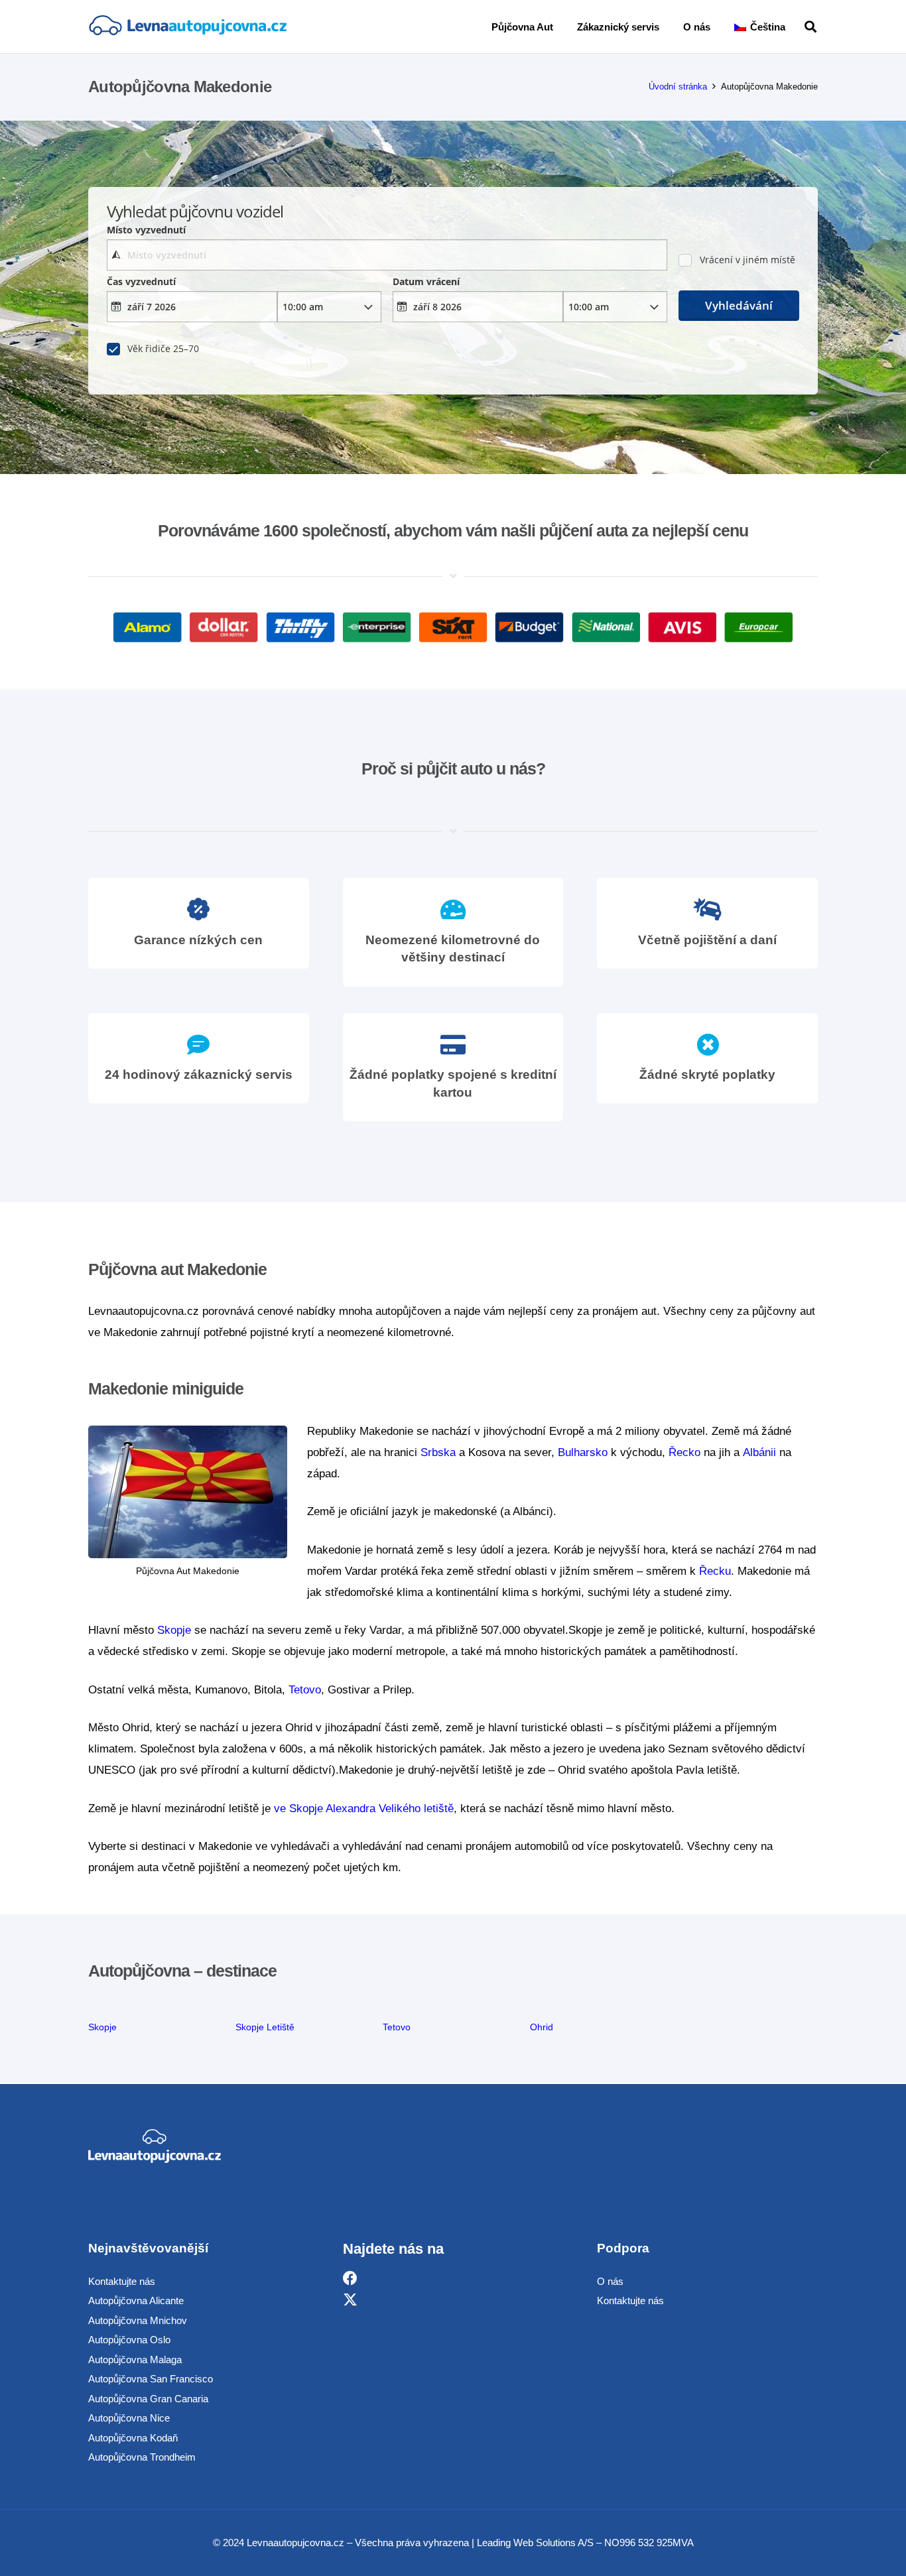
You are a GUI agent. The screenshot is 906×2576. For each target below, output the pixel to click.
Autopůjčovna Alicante (136, 2300)
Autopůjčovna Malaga (135, 2360)
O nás (610, 2281)
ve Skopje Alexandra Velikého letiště (364, 1809)
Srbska (438, 1452)
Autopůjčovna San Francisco (151, 2379)
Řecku (715, 1571)
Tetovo (305, 1690)
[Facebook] (350, 2279)
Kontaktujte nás (122, 2281)
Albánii (759, 1452)
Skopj (100, 2027)
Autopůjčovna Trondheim (142, 2457)
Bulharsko (583, 1452)
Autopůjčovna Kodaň (133, 2438)
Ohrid (542, 2027)
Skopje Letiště (265, 2027)
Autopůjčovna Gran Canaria (148, 2399)
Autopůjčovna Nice (129, 2418)
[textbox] (387, 255)
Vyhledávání (739, 305)
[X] (350, 2300)
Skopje (174, 1630)
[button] (795, 27)
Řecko (684, 1452)
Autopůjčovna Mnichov (138, 2320)
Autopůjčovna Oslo (129, 2340)
